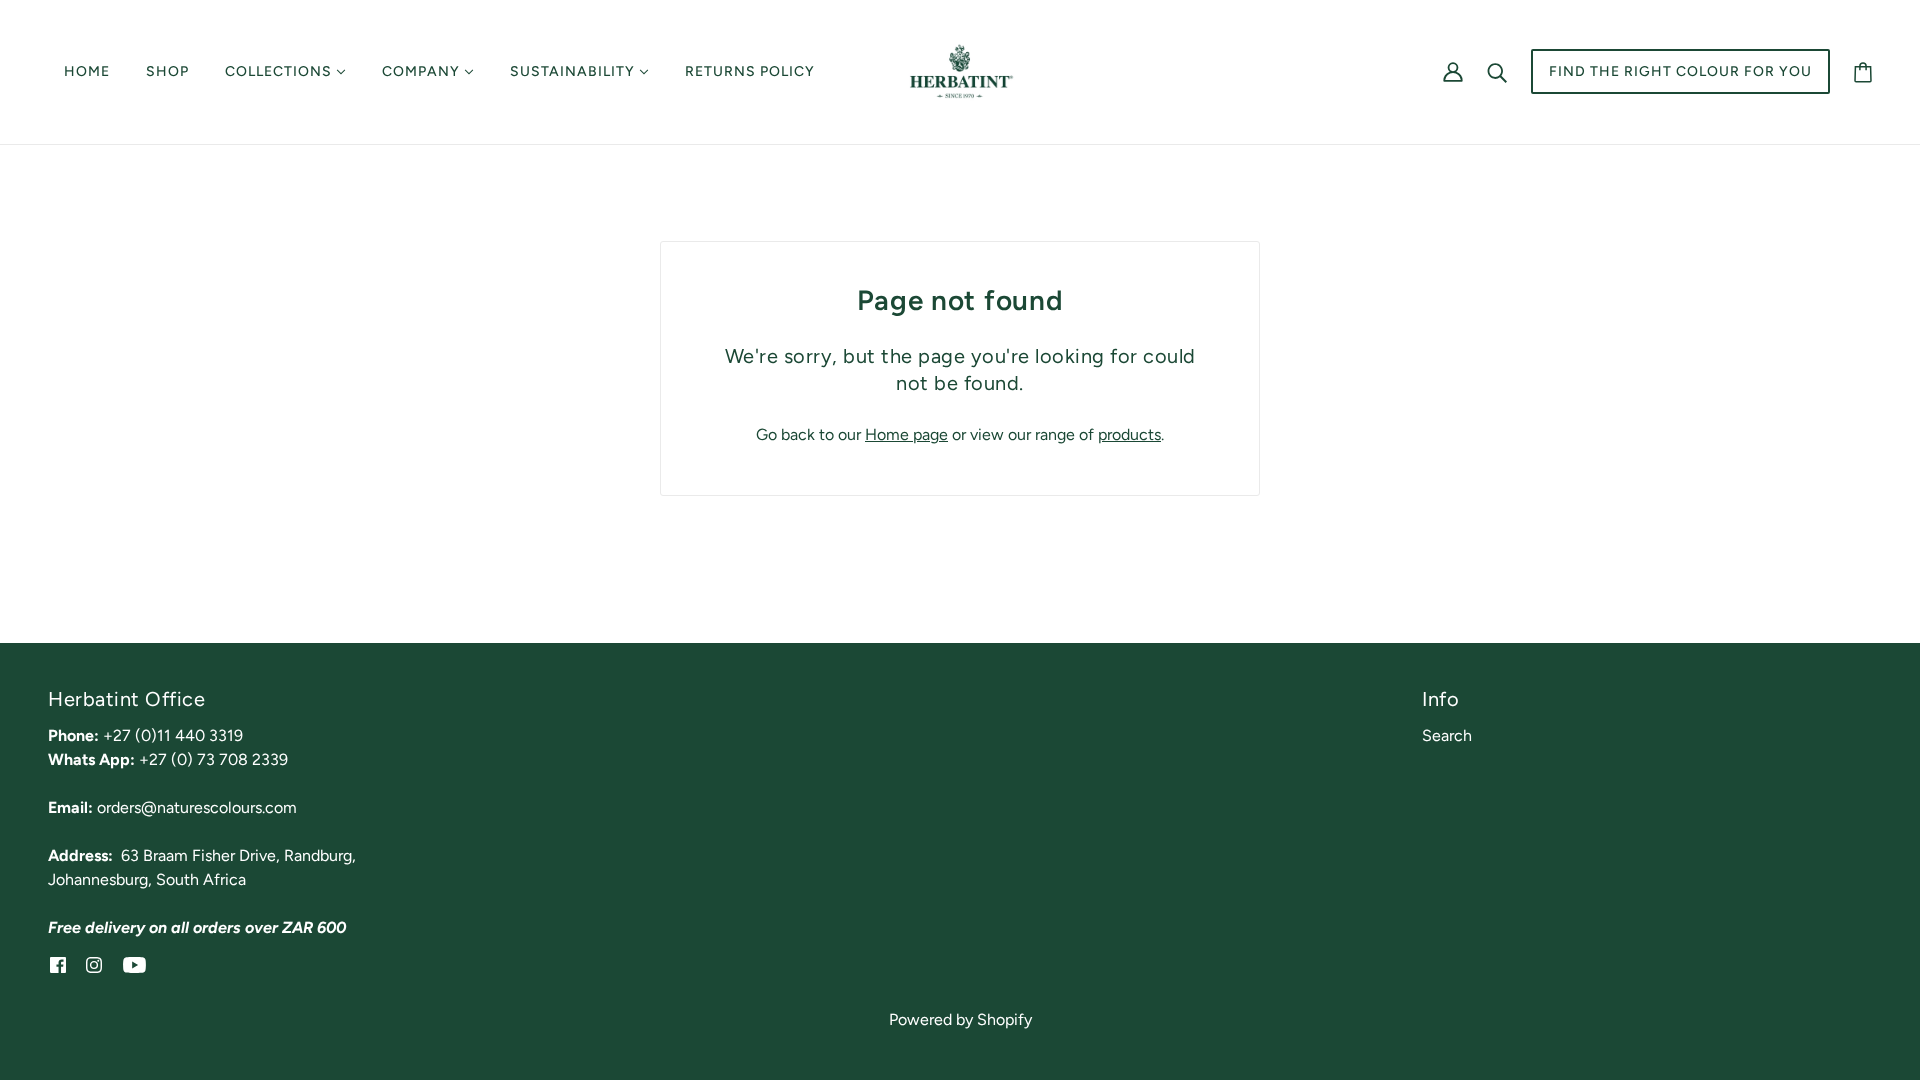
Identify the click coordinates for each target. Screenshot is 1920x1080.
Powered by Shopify (960, 1019)
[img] (58, 964)
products (1129, 434)
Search (1447, 735)
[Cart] (1863, 71)
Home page (906, 434)
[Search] (1497, 72)
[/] (960, 70)
